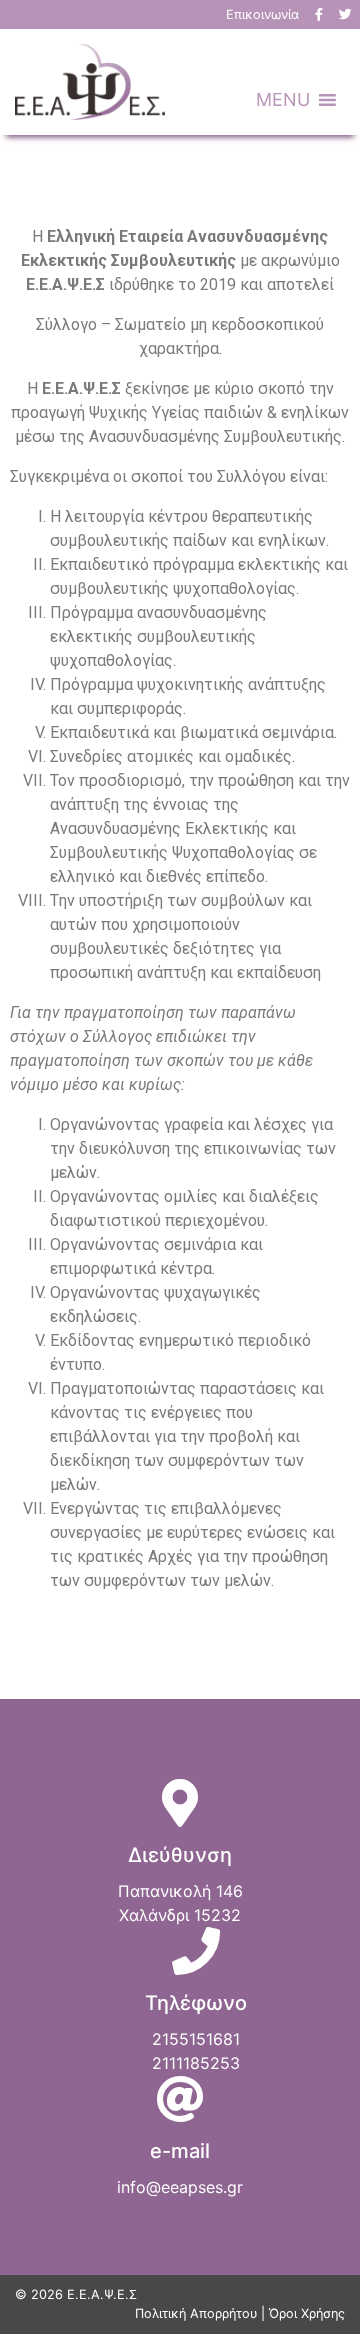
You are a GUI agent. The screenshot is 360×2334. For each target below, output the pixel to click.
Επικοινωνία (262, 14)
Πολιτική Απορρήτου (196, 2313)
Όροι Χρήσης (307, 2313)
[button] (283, 100)
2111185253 (196, 2063)
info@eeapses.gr (180, 2187)
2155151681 (196, 2039)
